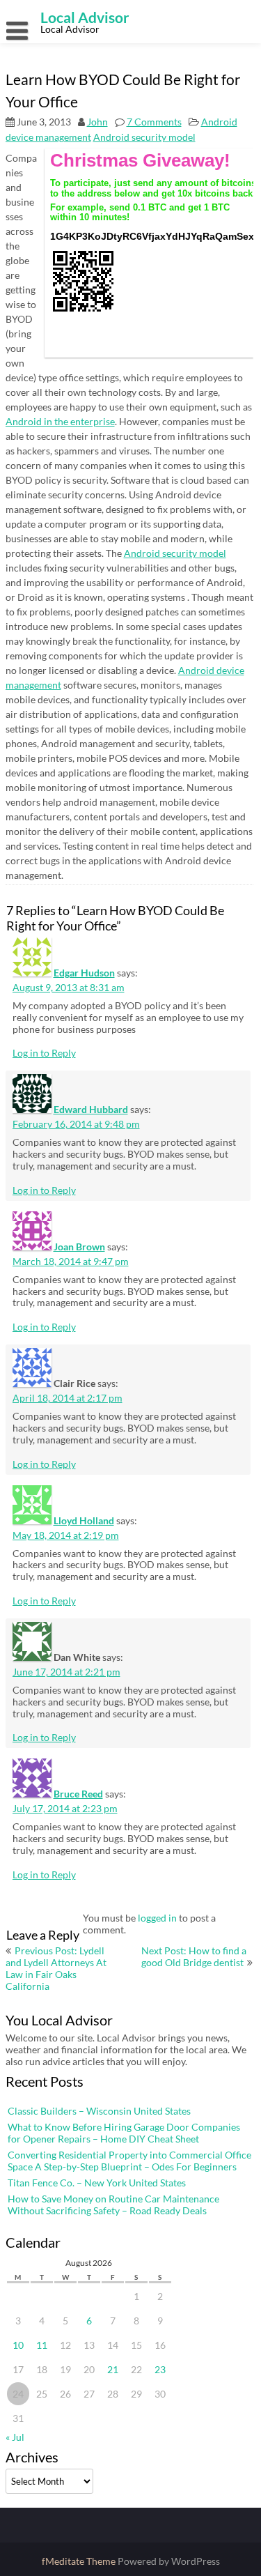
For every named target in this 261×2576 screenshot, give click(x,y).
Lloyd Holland (84, 1520)
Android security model (144, 137)
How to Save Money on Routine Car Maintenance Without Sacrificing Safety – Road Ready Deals (113, 2205)
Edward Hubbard (91, 1109)
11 (42, 2345)
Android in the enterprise (60, 421)
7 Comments (154, 122)
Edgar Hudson (84, 973)
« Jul (15, 2437)
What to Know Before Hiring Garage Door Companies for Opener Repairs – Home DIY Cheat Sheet (124, 2133)
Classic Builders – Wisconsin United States (99, 2111)
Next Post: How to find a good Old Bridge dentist (194, 1956)
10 (18, 2345)
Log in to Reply (44, 1053)
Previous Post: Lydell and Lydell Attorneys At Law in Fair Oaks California (56, 1968)
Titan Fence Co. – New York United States (97, 2183)
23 (160, 2369)
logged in (157, 1918)
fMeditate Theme (80, 2561)
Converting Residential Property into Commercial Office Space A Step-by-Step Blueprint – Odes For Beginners (129, 2161)
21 (113, 2369)
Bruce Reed (78, 1794)
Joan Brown (79, 1247)
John (97, 122)
